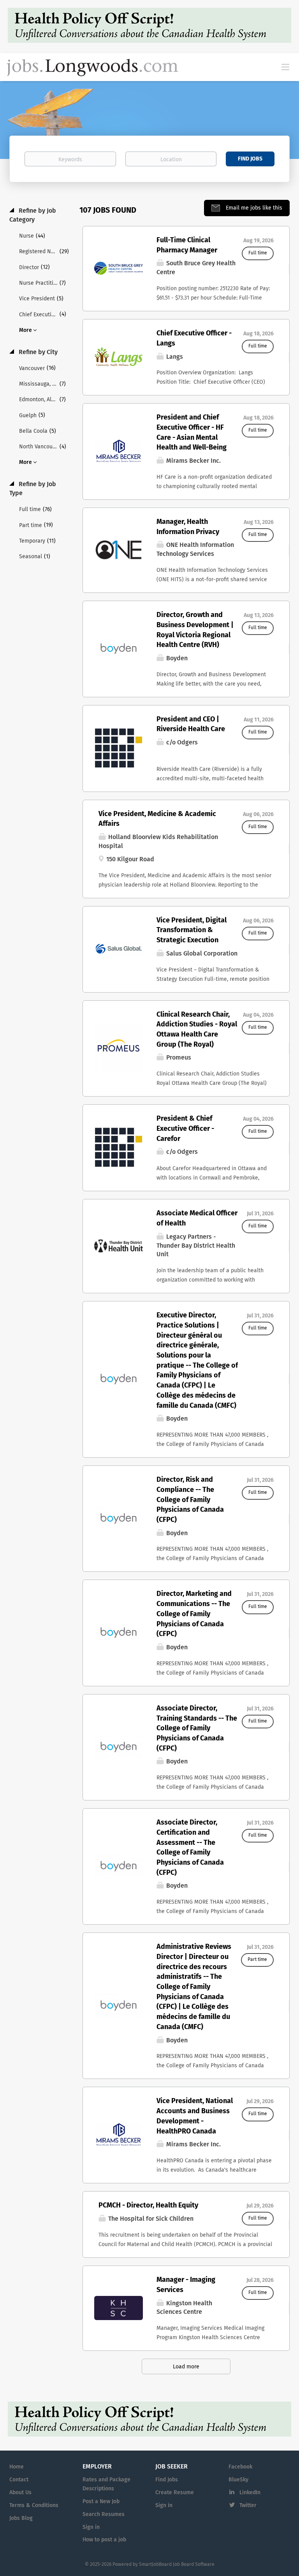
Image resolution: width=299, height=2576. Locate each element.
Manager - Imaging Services (186, 2285)
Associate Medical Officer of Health (197, 1218)
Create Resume (175, 2493)
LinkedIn (250, 2493)
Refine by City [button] (37, 352)
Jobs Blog (21, 2518)
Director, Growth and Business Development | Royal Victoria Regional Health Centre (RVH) (195, 630)
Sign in (91, 2527)
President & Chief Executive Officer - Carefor (185, 1129)
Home (17, 2467)
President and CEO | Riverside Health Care (191, 725)
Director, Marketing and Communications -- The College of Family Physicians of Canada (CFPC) (194, 1614)
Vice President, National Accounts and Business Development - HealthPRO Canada (195, 2116)
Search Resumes (104, 2514)
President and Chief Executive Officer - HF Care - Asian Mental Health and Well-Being (192, 433)
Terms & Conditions (34, 2505)
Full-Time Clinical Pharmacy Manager (187, 245)
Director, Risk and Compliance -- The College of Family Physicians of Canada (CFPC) (190, 1500)
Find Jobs (250, 159)
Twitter (248, 2505)
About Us (20, 2493)
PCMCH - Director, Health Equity (148, 2206)
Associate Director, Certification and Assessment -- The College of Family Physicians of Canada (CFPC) (190, 1848)
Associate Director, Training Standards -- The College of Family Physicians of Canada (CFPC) (197, 1729)
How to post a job (104, 2540)
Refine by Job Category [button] (33, 215)
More (26, 330)
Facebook (240, 2467)
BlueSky (238, 2480)
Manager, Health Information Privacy (188, 527)
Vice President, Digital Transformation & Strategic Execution (192, 930)
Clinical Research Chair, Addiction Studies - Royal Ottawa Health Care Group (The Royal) (197, 1030)
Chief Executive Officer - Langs (194, 339)
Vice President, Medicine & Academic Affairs (157, 819)
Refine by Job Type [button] (33, 489)
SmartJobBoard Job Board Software (177, 2565)
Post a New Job (101, 2502)
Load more (186, 2367)
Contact (19, 2480)
